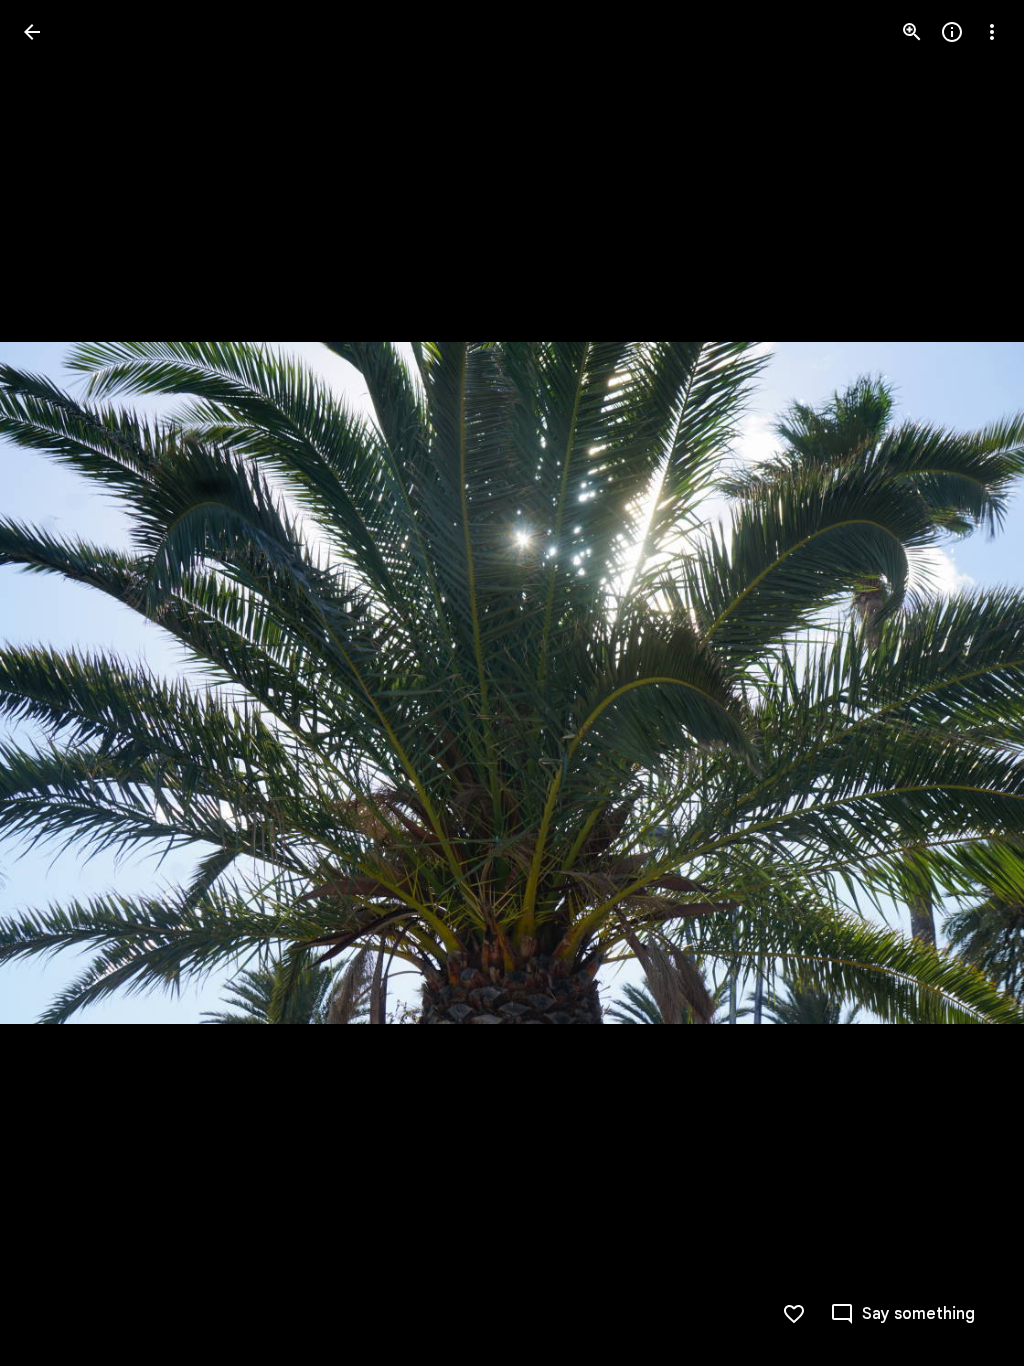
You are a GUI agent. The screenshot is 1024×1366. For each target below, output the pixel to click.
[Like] (794, 1314)
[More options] (992, 32)
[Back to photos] (32, 32)
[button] (56, 683)
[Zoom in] (912, 32)
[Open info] (952, 32)
